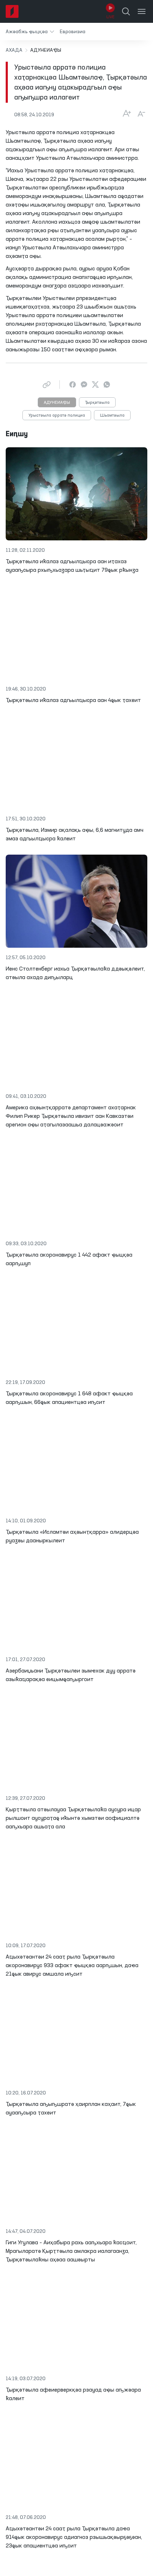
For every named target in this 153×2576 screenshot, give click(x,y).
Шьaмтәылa (112, 416)
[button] (30, 32)
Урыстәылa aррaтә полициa (57, 416)
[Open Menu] (142, 11)
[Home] (12, 11)
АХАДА (14, 50)
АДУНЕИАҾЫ (57, 403)
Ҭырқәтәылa (97, 403)
